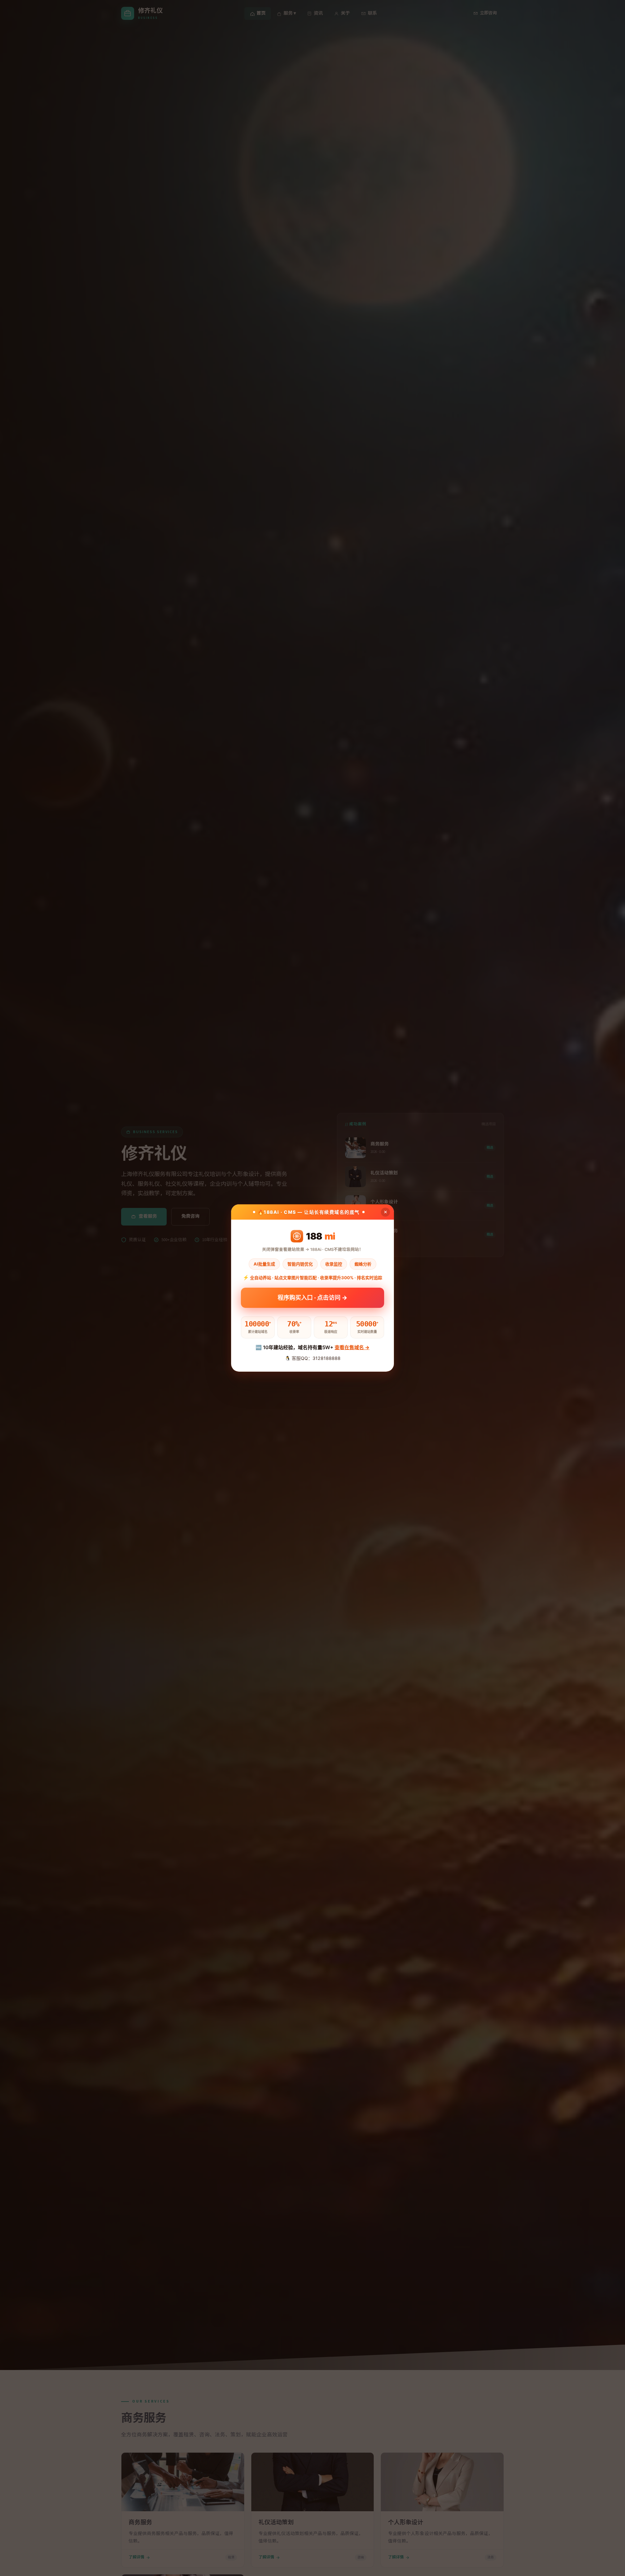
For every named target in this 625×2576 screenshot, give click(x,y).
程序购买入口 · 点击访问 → (312, 1300)
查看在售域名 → (352, 1347)
